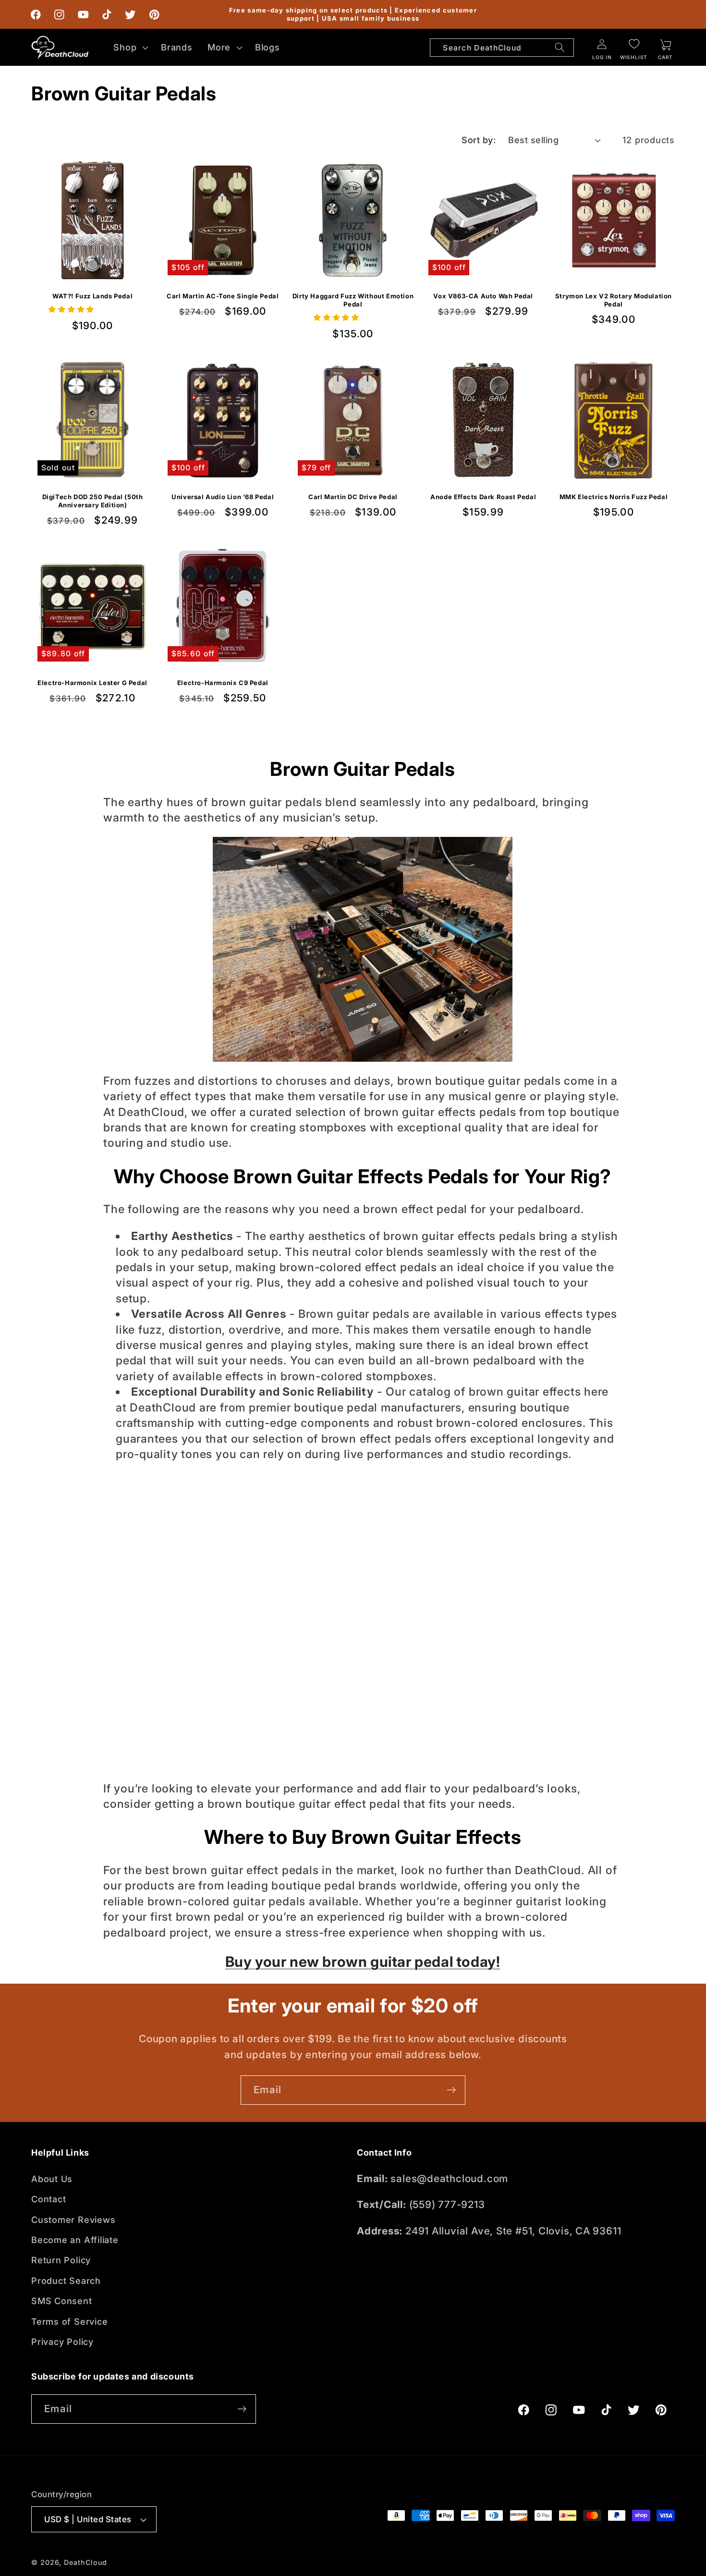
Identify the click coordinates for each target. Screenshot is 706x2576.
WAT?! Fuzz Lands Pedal (92, 296)
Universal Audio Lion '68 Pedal (223, 496)
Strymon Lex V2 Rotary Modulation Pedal (614, 301)
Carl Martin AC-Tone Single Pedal (223, 296)
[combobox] (502, 48)
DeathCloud (85, 2562)
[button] (130, 47)
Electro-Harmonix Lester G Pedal (92, 682)
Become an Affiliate (75, 2240)
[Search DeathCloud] (560, 48)
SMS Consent (62, 2301)
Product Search (66, 2281)
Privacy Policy (62, 2342)
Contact (49, 2199)
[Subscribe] (451, 2090)
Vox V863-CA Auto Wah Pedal (483, 296)
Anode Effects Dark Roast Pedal (483, 496)
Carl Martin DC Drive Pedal (353, 496)
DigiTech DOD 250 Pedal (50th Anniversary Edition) (93, 500)
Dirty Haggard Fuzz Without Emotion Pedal (353, 301)
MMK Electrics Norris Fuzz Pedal (614, 496)
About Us (52, 2179)
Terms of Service (69, 2321)
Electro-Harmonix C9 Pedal (223, 682)
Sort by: (479, 140)
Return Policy (61, 2260)
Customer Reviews (73, 2220)
